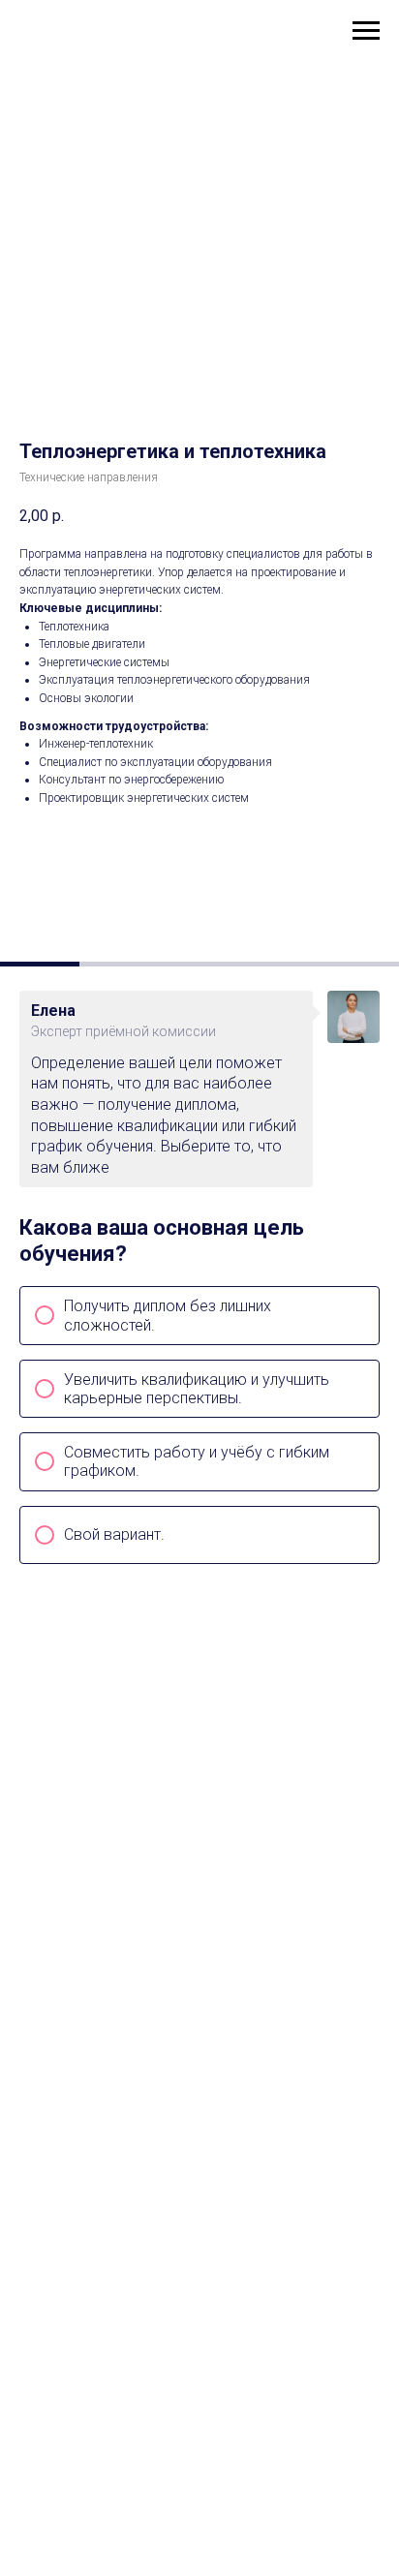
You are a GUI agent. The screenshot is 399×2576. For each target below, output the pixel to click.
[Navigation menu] (366, 31)
